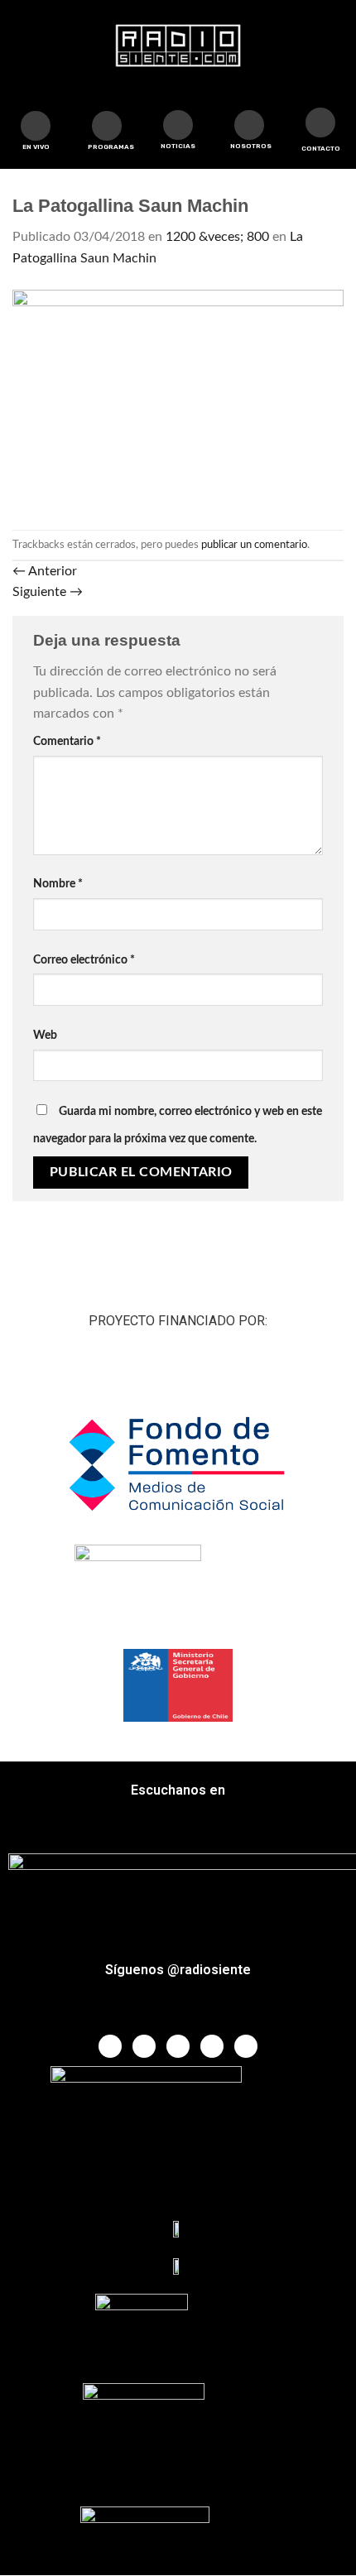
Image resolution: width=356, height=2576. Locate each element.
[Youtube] (178, 2046)
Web (45, 1035)
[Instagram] (212, 2046)
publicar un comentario (254, 545)
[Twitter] (144, 2046)
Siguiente (48, 592)
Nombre (58, 884)
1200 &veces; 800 (217, 237)
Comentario (67, 741)
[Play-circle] (36, 126)
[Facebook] (110, 2046)
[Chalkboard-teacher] (178, 125)
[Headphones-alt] (107, 126)
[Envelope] (320, 123)
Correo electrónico (84, 960)
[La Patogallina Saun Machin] (178, 399)
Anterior (45, 571)
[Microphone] (249, 125)
